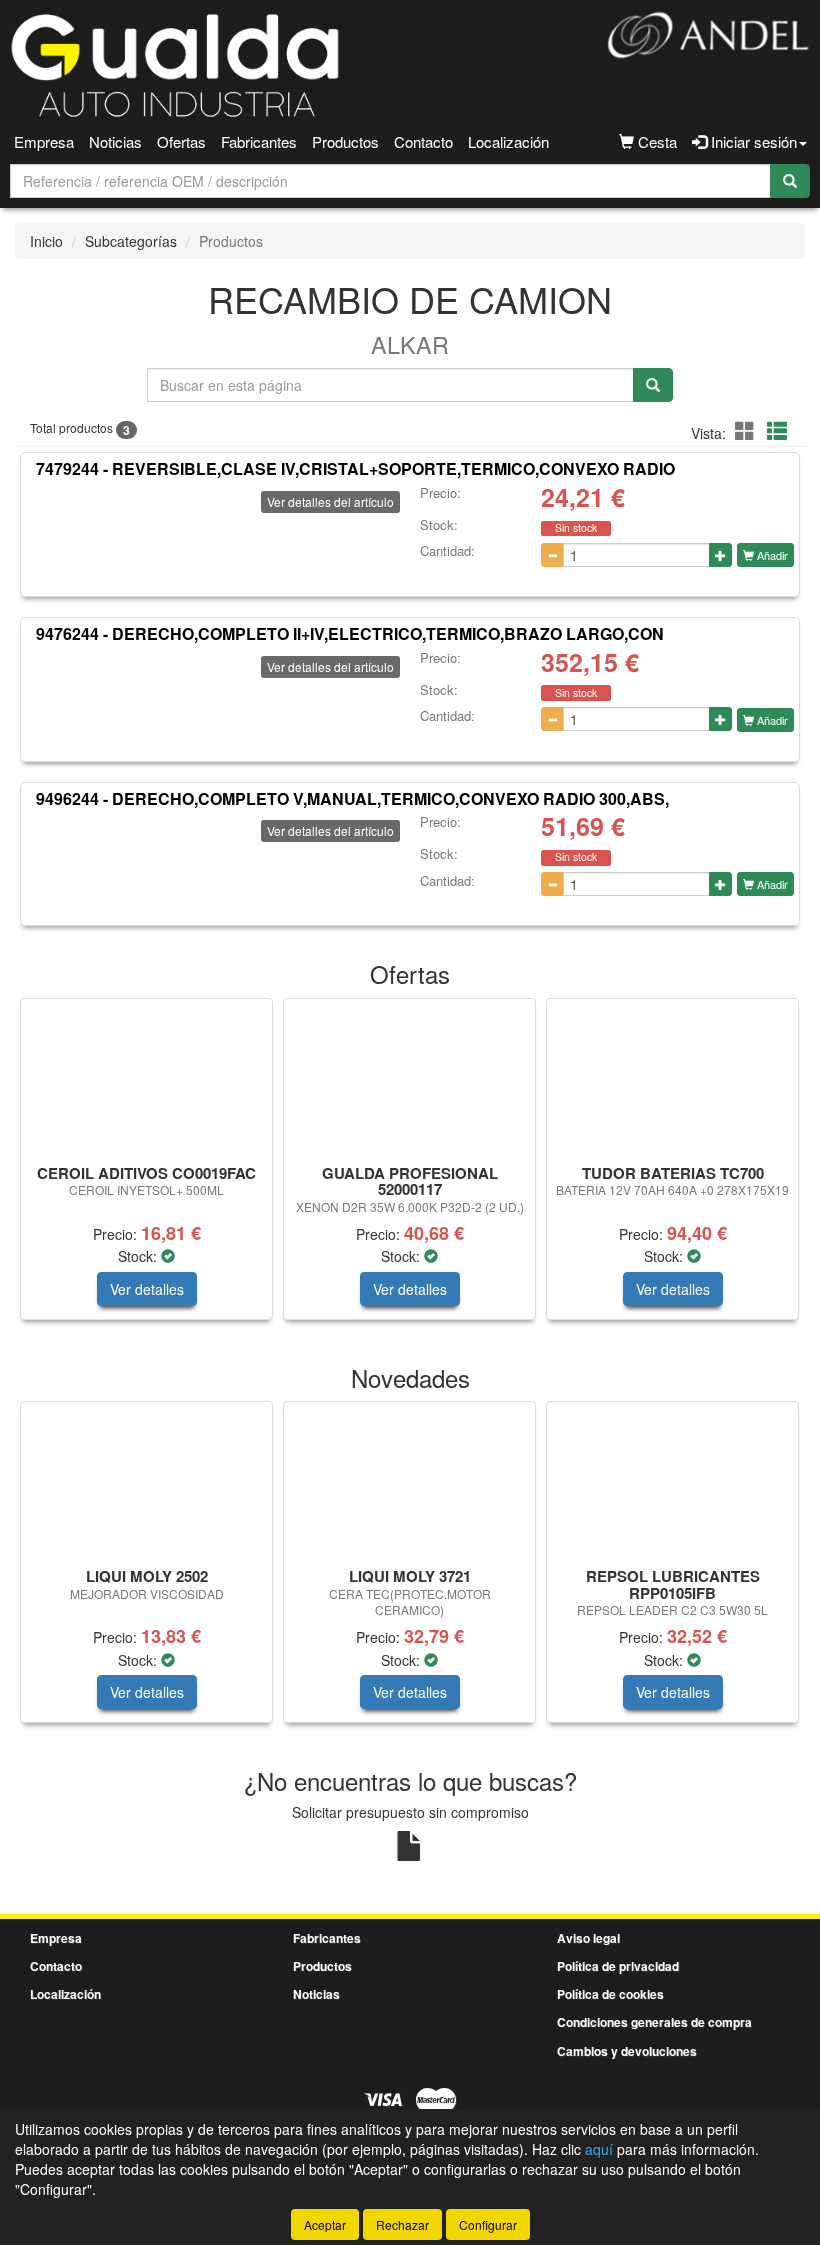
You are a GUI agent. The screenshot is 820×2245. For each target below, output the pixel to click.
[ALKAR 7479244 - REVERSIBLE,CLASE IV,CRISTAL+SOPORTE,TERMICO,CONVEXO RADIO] (88, 536)
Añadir (771, 555)
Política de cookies (610, 1994)
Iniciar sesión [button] (752, 141)
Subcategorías (131, 241)
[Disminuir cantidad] (552, 555)
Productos (345, 141)
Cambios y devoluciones (627, 2051)
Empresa (44, 141)
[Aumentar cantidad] (720, 555)
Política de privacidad (618, 1966)
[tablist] (410, 1169)
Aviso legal (588, 1938)
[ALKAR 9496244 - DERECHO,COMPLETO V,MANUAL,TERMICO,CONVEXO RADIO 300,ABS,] (88, 865)
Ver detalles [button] (147, 1289)
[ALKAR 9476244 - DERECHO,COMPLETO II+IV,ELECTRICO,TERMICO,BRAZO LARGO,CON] (88, 701)
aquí (599, 2149)
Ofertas (181, 141)
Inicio (46, 241)
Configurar (488, 2224)
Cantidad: (447, 551)
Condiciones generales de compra (654, 2022)
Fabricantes (259, 141)
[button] (748, 430)
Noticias (115, 141)
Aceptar (325, 2224)
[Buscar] (790, 181)
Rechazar (402, 2224)
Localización (508, 141)
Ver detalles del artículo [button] (330, 501)
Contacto (423, 141)
